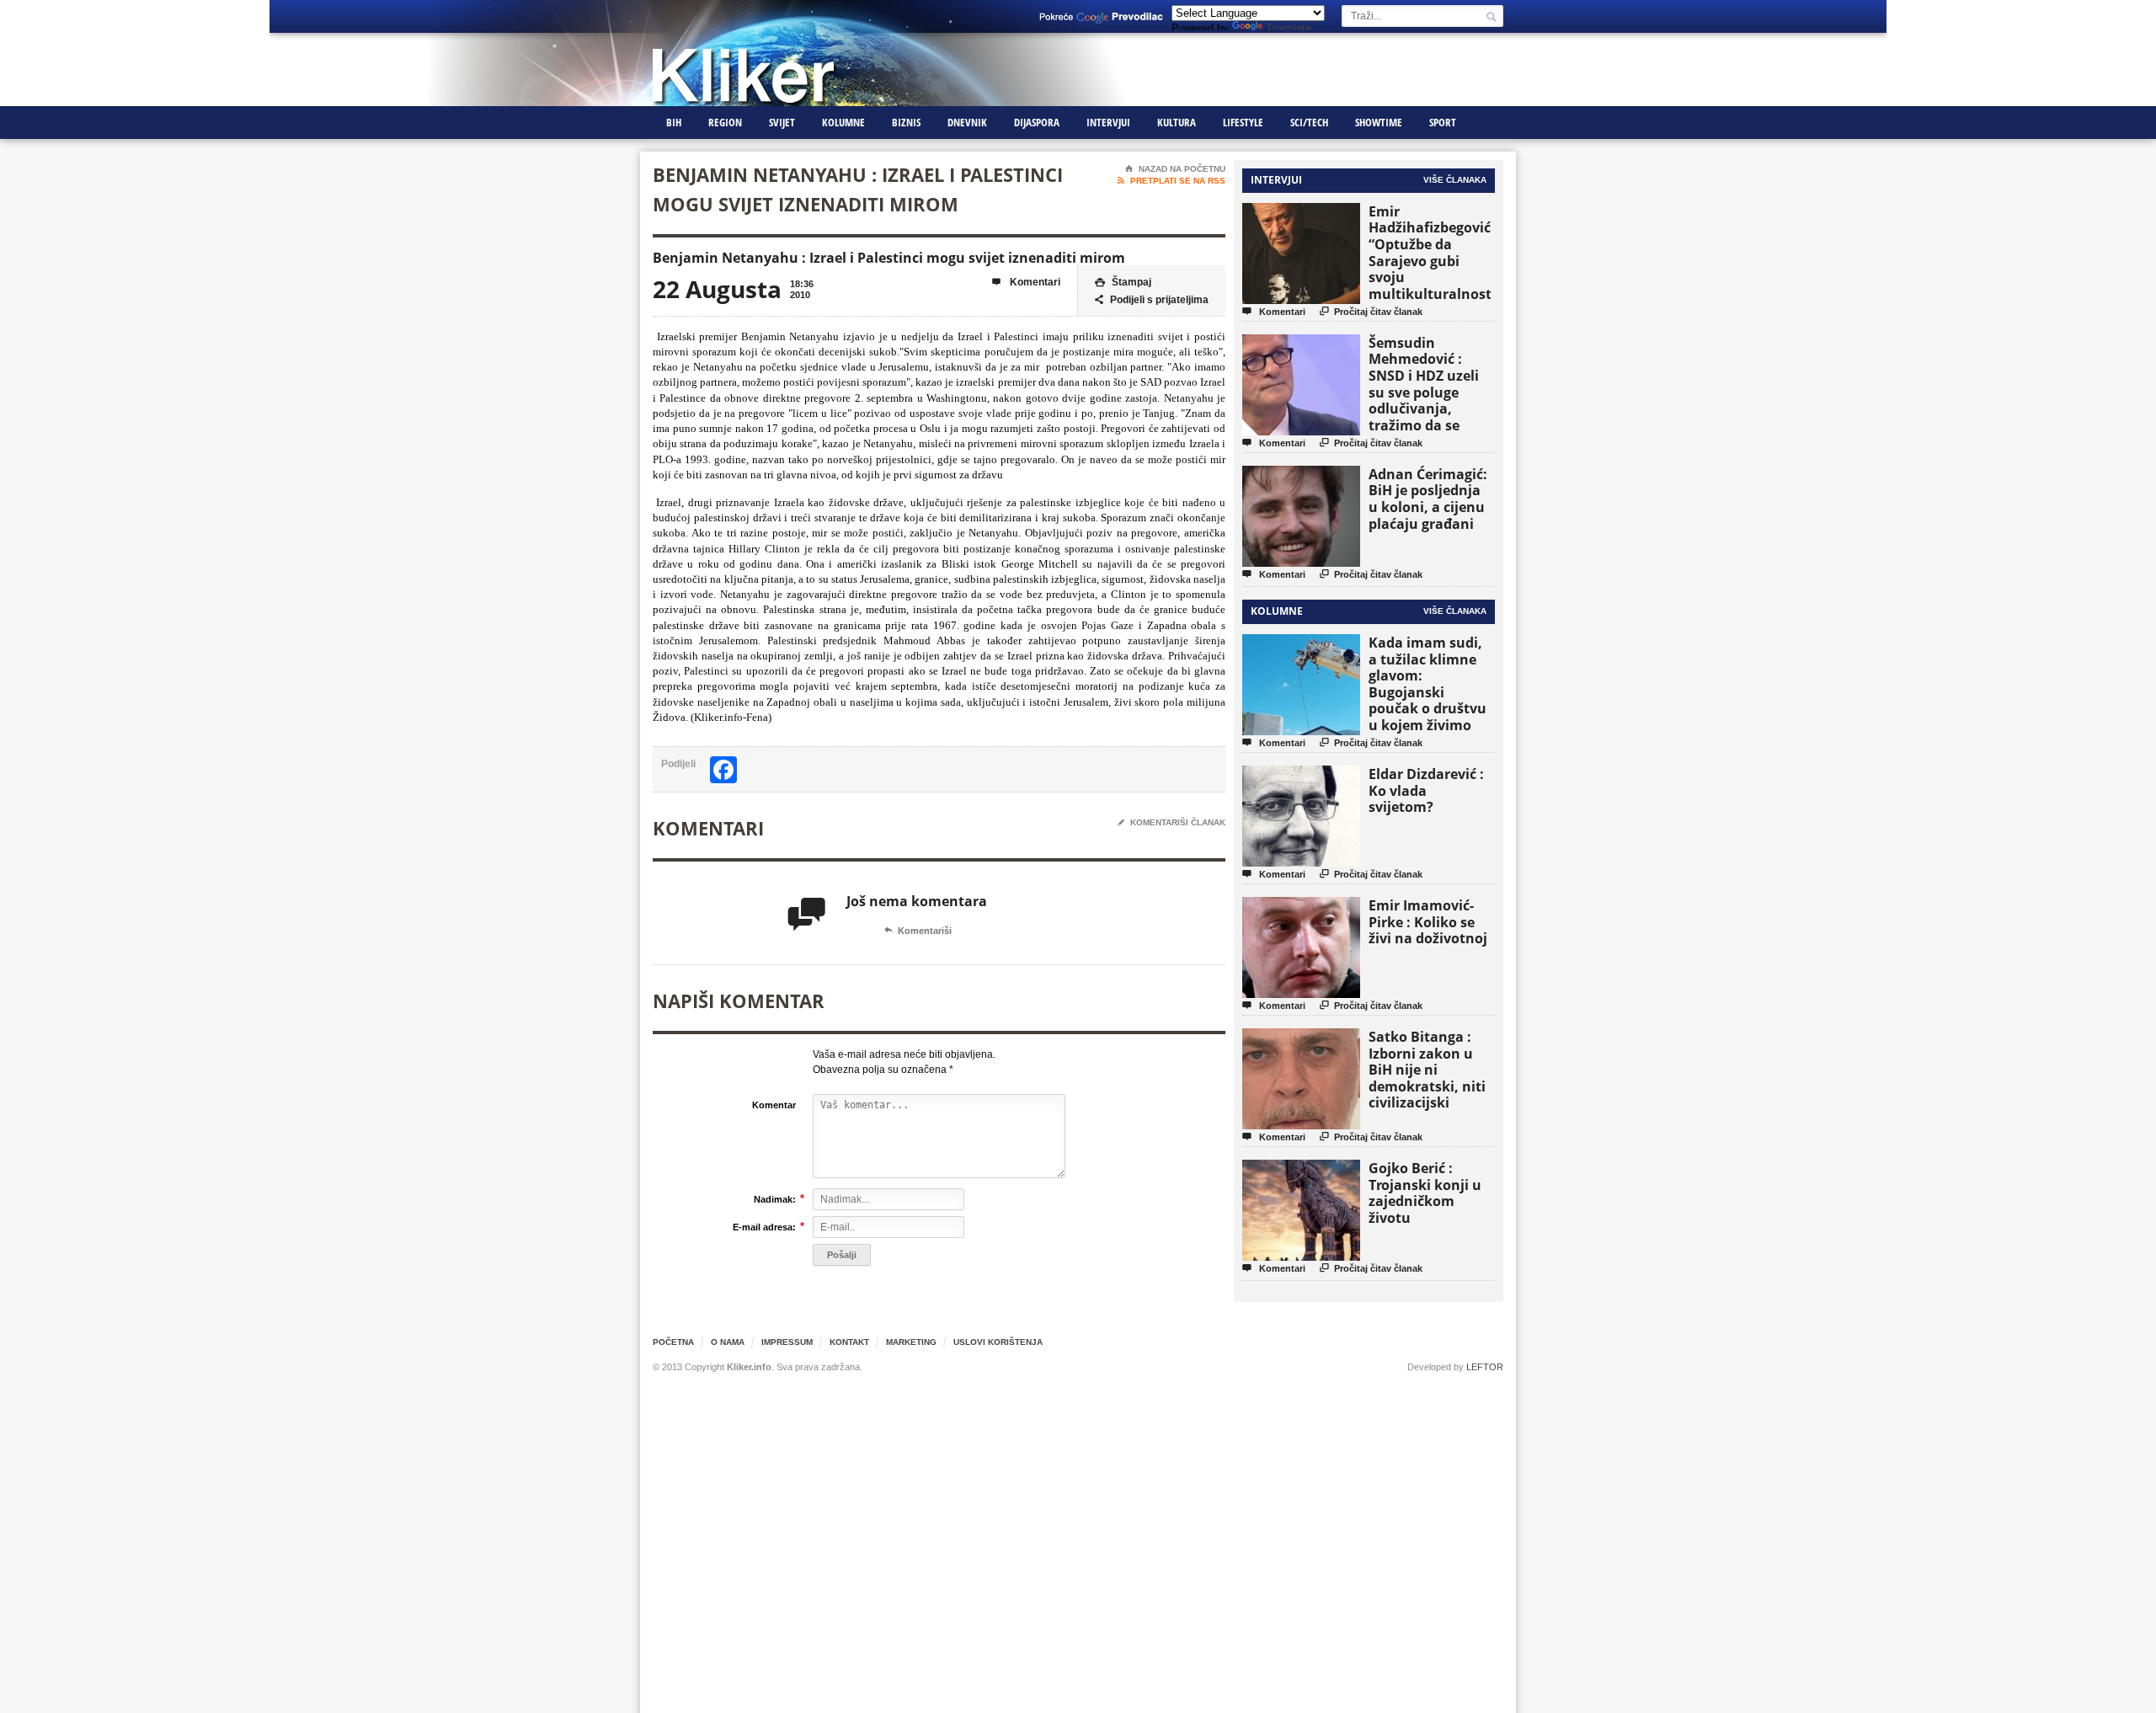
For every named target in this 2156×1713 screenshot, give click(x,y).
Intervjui (1108, 122)
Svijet (782, 122)
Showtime (1379, 122)
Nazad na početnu (1175, 169)
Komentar (774, 1105)
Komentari (1026, 282)
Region (725, 122)
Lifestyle (1243, 122)
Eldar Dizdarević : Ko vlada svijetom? (1426, 790)
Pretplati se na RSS (1171, 181)
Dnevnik (967, 122)
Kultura (1177, 122)
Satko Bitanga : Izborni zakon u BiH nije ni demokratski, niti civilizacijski (1427, 1070)
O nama (728, 1342)
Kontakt (849, 1342)
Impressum (787, 1342)
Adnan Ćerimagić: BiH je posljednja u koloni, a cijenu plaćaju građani (1428, 499)
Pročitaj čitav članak (1371, 311)
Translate (1289, 28)
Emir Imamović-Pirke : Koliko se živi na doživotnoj (1428, 922)
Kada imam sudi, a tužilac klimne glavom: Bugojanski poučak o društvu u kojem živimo (1428, 684)
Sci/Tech (1309, 122)
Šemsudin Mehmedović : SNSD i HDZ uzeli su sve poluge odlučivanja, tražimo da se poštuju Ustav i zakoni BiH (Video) (1429, 400)
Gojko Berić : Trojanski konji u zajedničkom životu (1425, 1193)
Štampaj (1123, 282)
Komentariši (918, 931)
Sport (1443, 122)
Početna (673, 1342)
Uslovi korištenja (998, 1342)
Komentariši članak (1171, 822)
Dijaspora (1037, 122)
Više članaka (1455, 180)
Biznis (906, 122)
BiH (674, 122)
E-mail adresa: (764, 1227)
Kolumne (843, 122)
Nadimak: (775, 1199)
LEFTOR (1485, 1367)
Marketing (911, 1342)
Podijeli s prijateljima (1152, 300)
